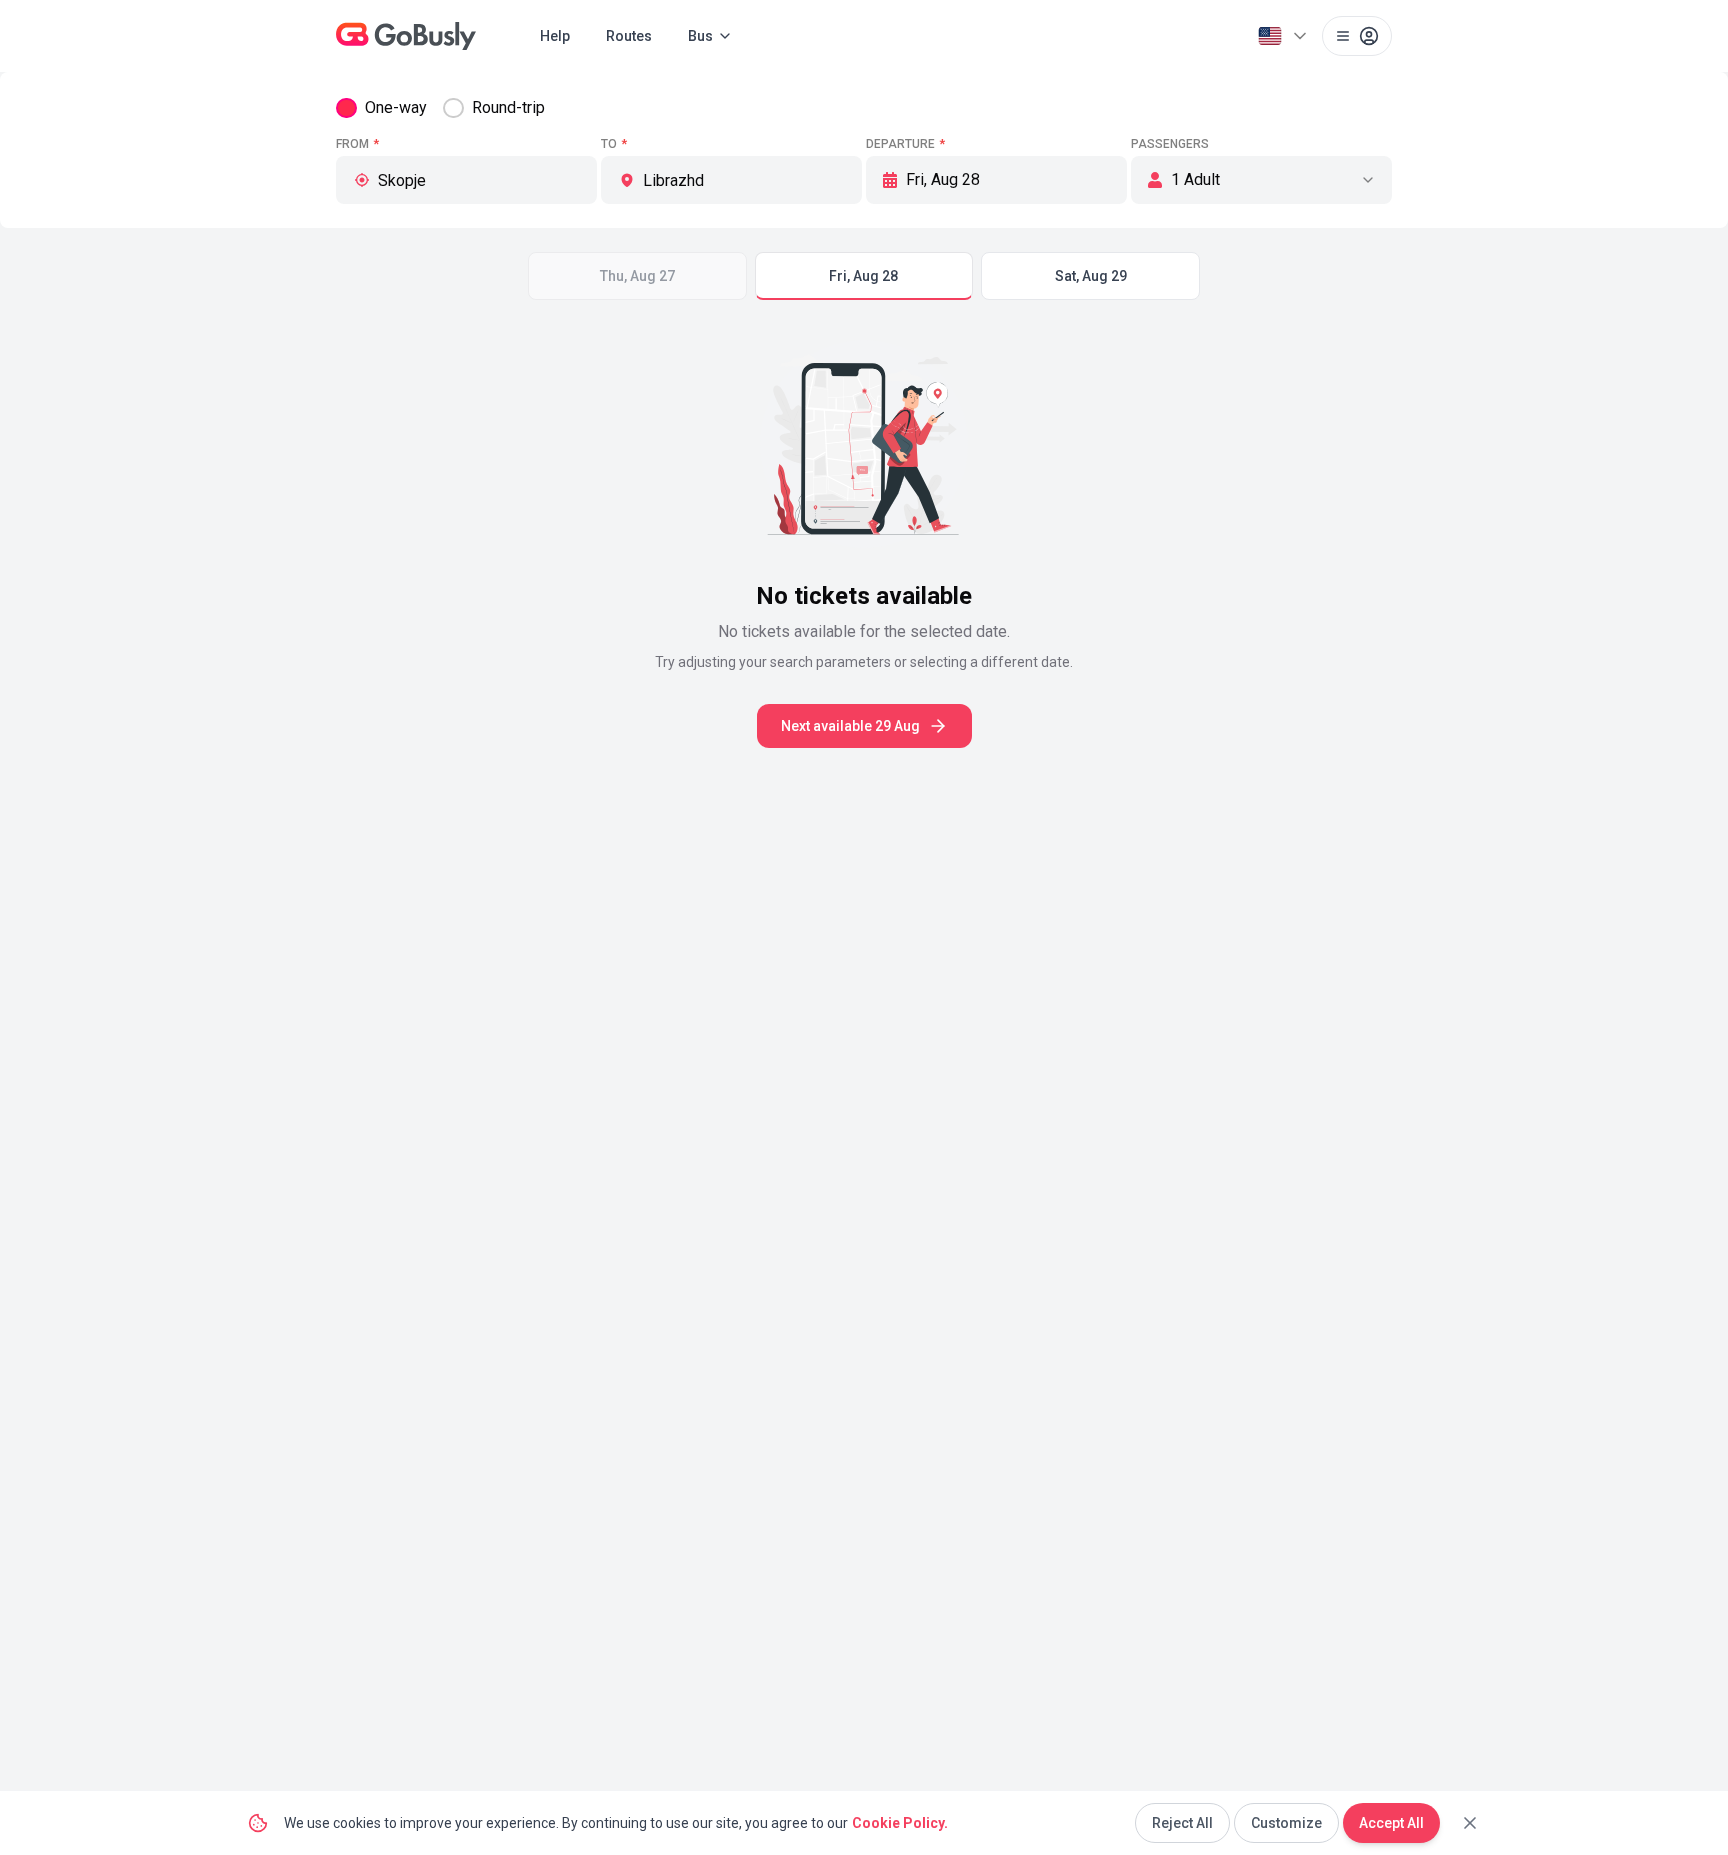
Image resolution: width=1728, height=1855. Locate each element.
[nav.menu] (1357, 36)
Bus (700, 36)
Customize (1286, 1823)
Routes (629, 36)
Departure (905, 144)
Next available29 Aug (850, 726)
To (614, 144)
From (357, 144)
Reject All (1182, 1823)
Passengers (1170, 144)
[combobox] (478, 180)
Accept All (1391, 1823)
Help (555, 36)
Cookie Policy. (900, 1823)
